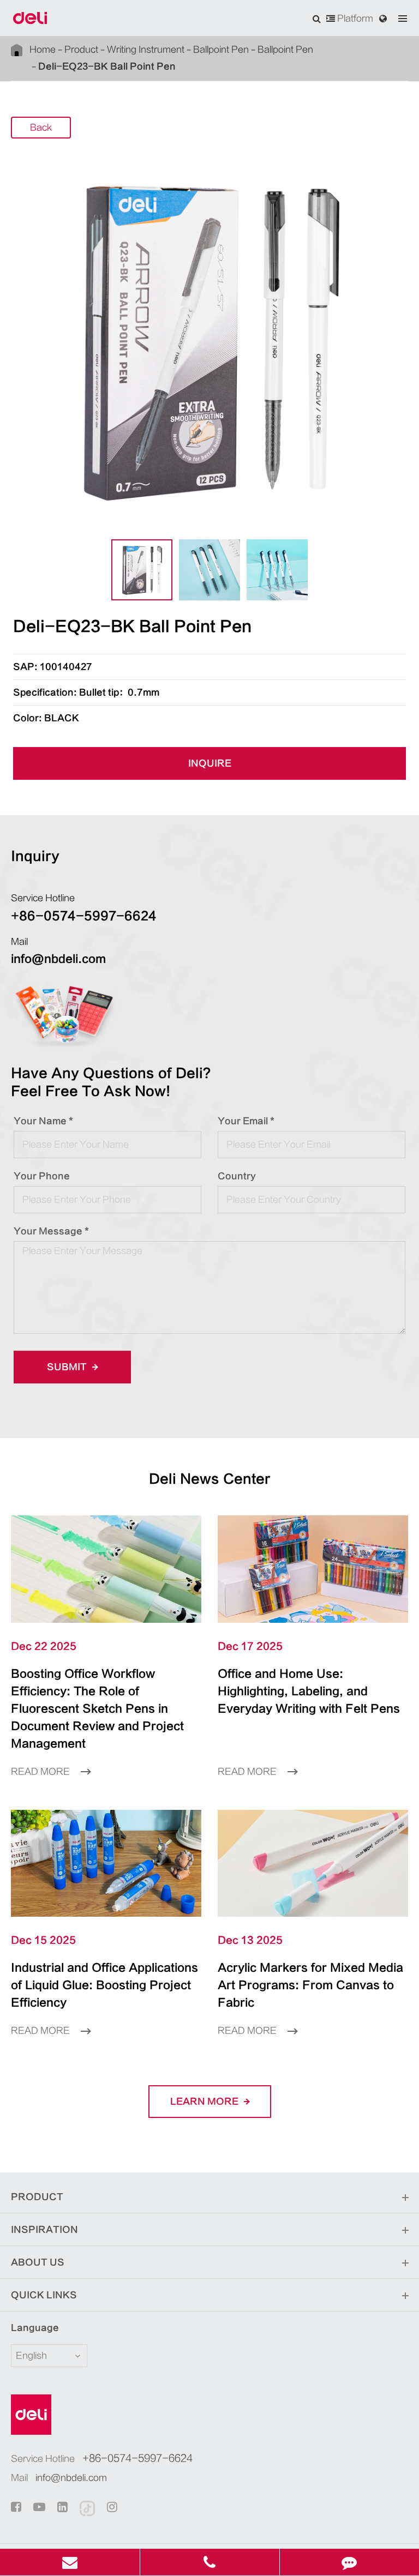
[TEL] (210, 2562)
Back (41, 128)
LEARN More (205, 2102)
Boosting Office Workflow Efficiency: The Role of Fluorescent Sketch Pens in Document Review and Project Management (97, 1709)
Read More (41, 1772)
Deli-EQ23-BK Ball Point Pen (107, 67)
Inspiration (44, 2230)
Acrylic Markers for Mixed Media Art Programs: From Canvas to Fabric (310, 1985)
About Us (38, 2262)
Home (43, 50)
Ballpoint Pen (221, 50)
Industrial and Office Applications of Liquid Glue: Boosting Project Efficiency (104, 1985)
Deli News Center (210, 1479)
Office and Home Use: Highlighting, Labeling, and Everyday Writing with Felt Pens (309, 1691)
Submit (68, 1367)
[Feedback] (349, 2562)
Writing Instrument (146, 50)
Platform (354, 19)
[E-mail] (70, 2562)
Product (81, 50)
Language (35, 2328)
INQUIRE (210, 763)
